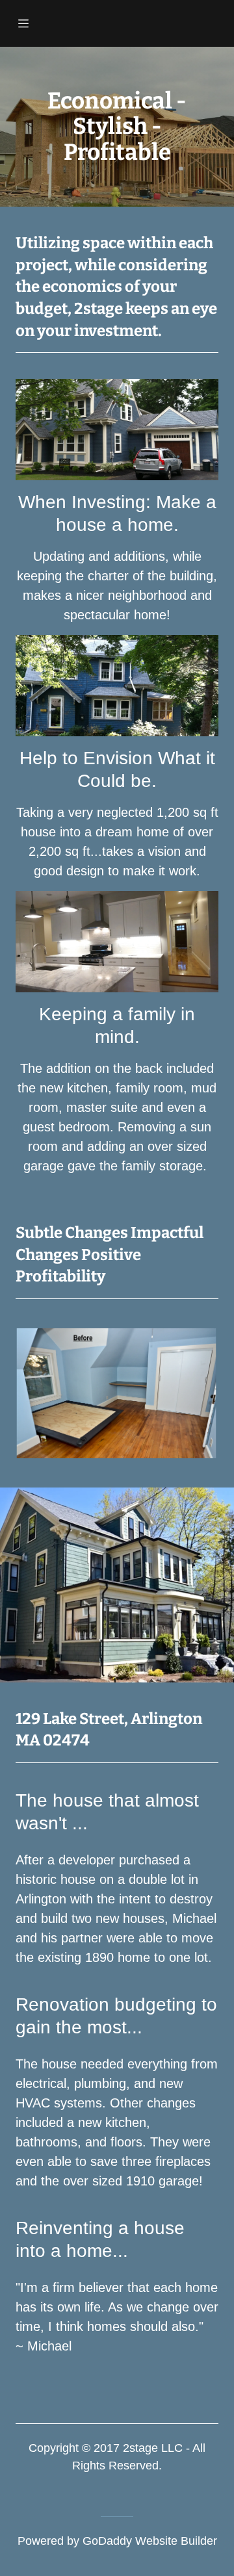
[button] (28, 23)
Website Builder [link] (176, 2541)
